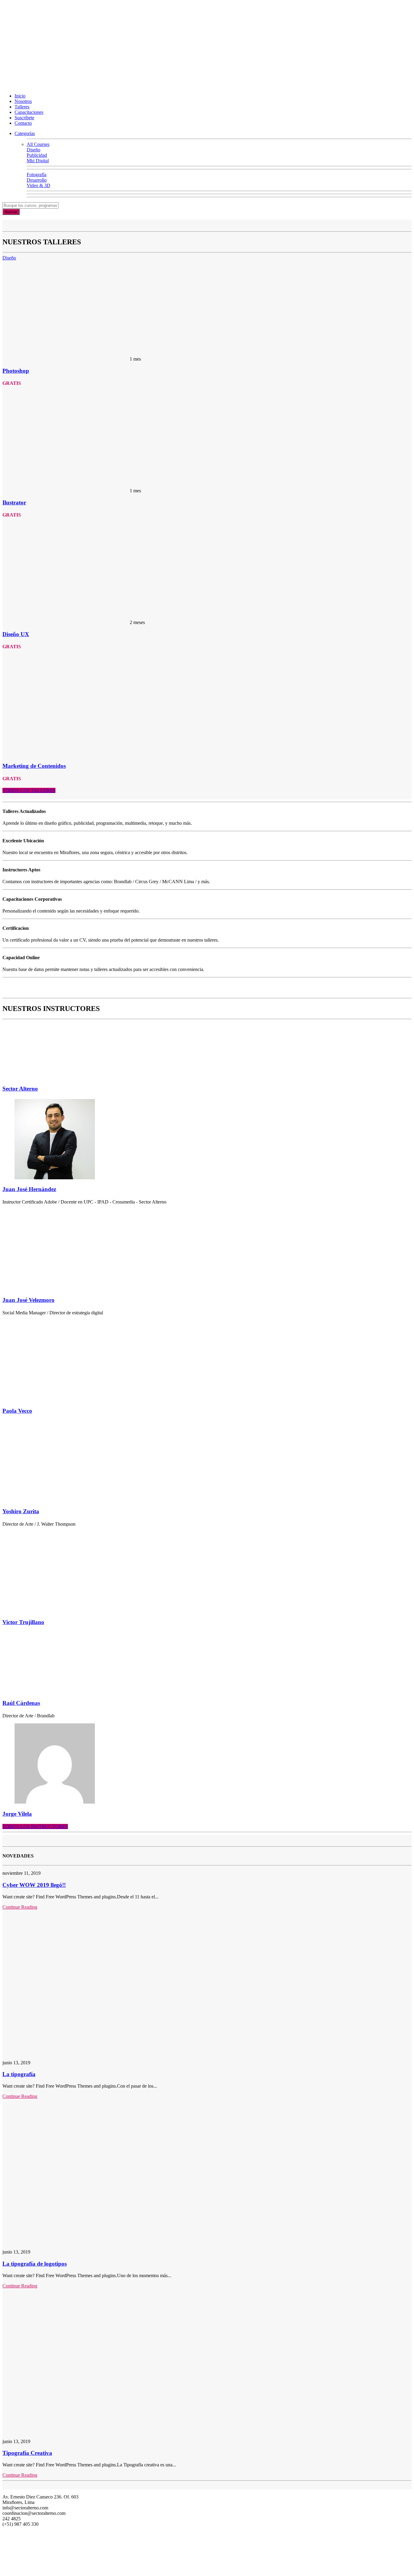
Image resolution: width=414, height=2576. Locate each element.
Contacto (23, 123)
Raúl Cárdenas (21, 1703)
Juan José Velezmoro (28, 1300)
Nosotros (23, 101)
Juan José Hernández (29, 1189)
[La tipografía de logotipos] (84, 2242)
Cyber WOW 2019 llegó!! (34, 1885)
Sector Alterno (20, 1089)
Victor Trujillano (23, 1622)
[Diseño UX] (66, 622)
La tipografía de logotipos (35, 2264)
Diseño (9, 258)
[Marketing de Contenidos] (66, 754)
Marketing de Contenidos (34, 766)
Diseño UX (16, 634)
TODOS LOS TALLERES (29, 790)
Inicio (20, 96)
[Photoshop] (66, 359)
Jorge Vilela (17, 1814)
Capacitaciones (29, 112)
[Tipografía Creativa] (84, 2431)
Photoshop (16, 371)
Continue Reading (20, 1907)
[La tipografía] (84, 2052)
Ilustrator (14, 502)
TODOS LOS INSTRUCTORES (35, 1826)
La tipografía (19, 2074)
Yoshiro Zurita (21, 1511)
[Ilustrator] (66, 491)
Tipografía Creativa (27, 2453)
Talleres (22, 107)
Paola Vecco (17, 1411)
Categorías (25, 133)
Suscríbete (24, 118)
